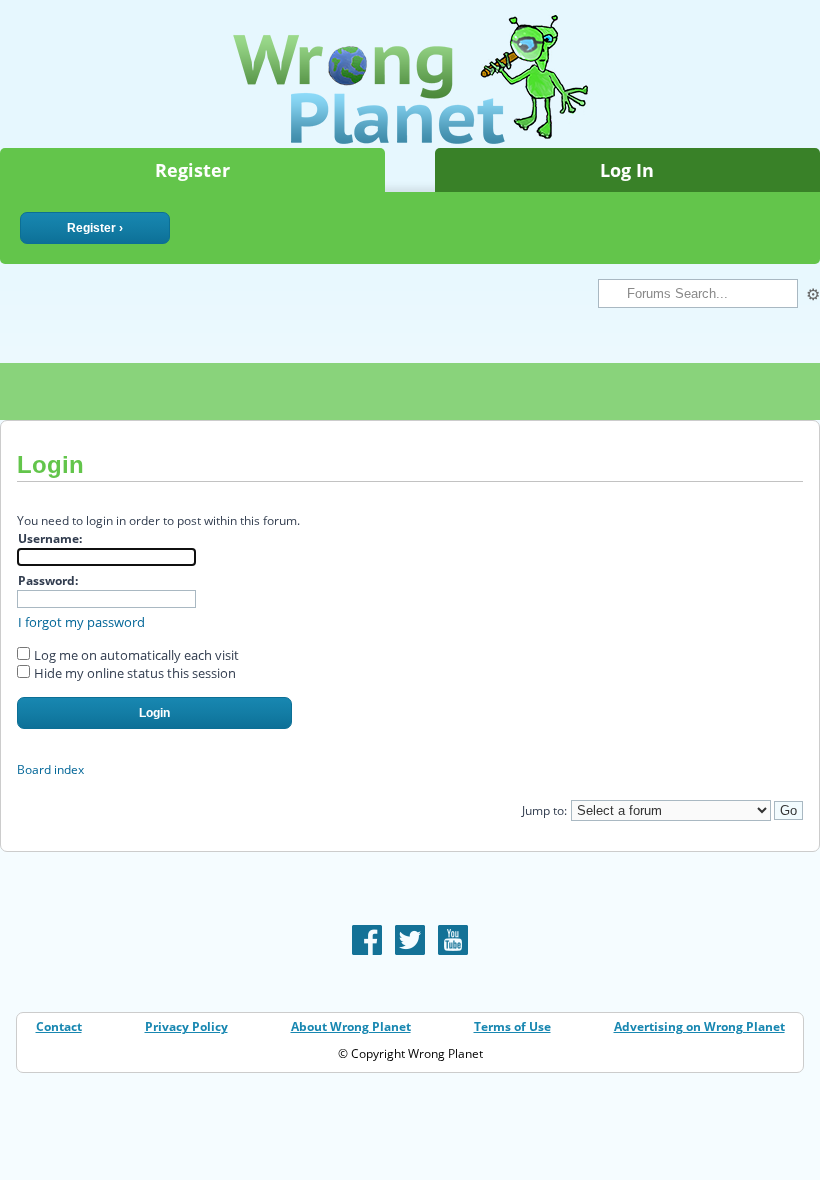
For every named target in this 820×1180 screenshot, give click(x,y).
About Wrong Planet (351, 1026)
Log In (627, 170)
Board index (50, 769)
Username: (50, 538)
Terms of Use (512, 1026)
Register (192, 170)
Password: (48, 580)
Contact (59, 1026)
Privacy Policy (186, 1026)
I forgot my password (81, 622)
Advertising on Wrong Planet (699, 1026)
